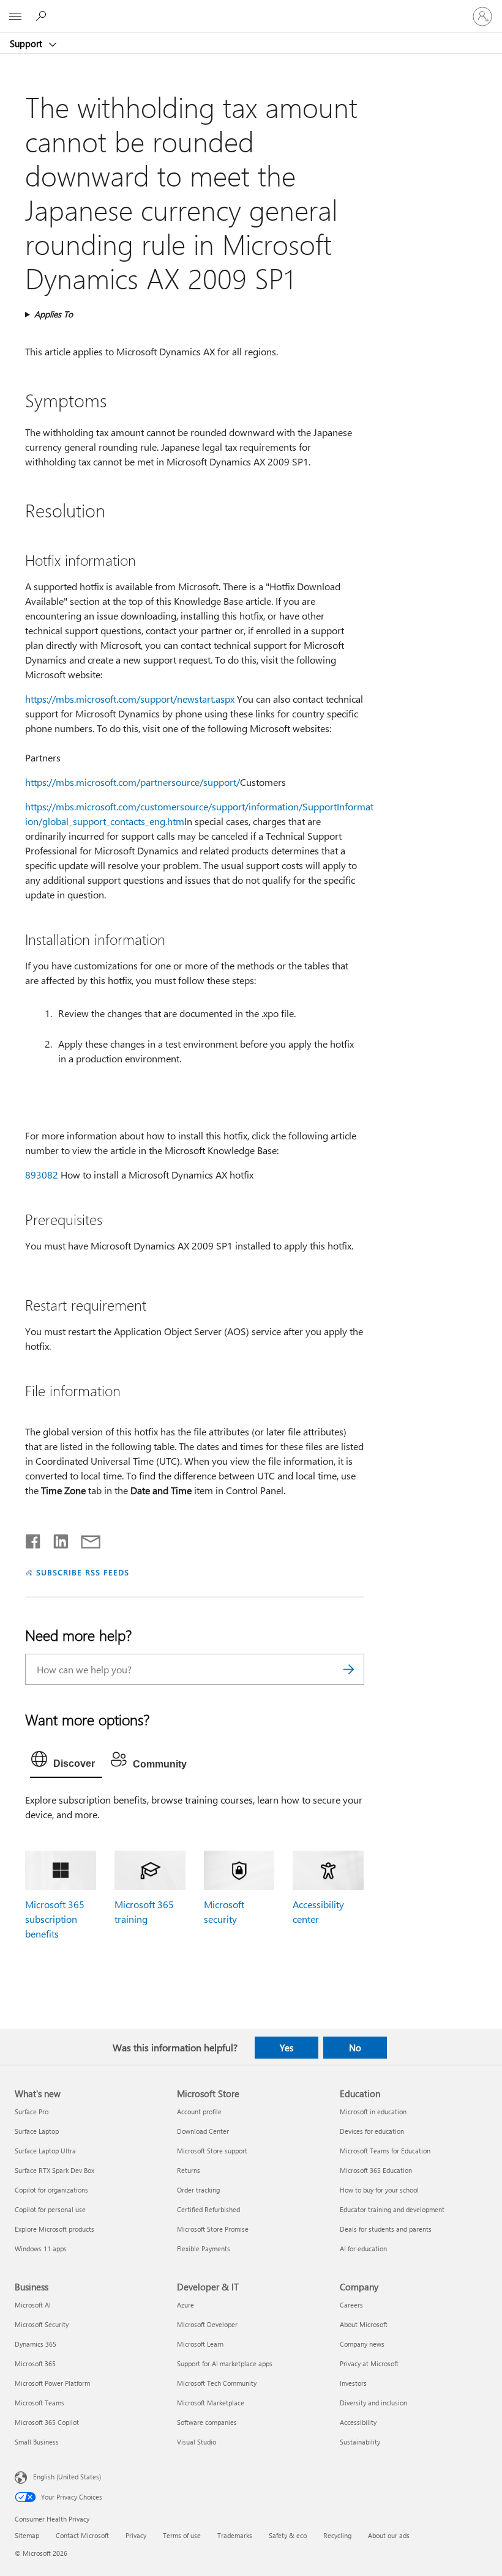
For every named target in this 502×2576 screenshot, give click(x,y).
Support (27, 43)
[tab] (66, 1762)
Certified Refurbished (208, 2209)
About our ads (389, 2535)
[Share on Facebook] (34, 1539)
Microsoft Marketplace (211, 2403)
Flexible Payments (204, 2248)
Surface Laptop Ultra (45, 2151)
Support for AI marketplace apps (225, 2363)
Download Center (203, 2131)
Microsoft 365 (35, 2363)
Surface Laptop (37, 2131)
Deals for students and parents (386, 2229)
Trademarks (235, 2535)
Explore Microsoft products (54, 2229)
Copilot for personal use (50, 2209)
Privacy (136, 2535)
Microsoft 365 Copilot (47, 2422)
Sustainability (360, 2442)
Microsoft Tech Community (217, 2383)
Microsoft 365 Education (376, 2170)
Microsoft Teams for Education (385, 2151)
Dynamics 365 (36, 2344)
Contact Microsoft (82, 2535)
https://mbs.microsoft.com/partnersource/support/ (133, 782)
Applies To (54, 314)
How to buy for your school (379, 2190)
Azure (185, 2305)
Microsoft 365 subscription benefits (55, 1919)
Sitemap (27, 2535)
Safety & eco (288, 2535)
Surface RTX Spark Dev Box (54, 2170)
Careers (351, 2305)
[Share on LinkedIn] (56, 1539)
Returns (189, 2170)
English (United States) (67, 2477)
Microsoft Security (42, 2324)
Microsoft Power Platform (52, 2383)
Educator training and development (392, 2209)
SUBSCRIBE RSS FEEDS (83, 1572)
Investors (353, 2383)
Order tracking (198, 2190)
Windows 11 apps (41, 2248)
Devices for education (372, 2131)
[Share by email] (85, 1539)
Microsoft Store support (212, 2151)
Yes (287, 2048)
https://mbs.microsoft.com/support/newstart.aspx (130, 699)
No (355, 2048)
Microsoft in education (373, 2112)
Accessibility (358, 2422)
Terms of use (182, 2535)
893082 (42, 1175)
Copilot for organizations (51, 2190)
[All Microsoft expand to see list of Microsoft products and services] (15, 17)
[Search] (349, 1669)
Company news (362, 2344)
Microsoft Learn (200, 2344)
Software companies (207, 2422)
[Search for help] (43, 16)
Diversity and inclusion (373, 2403)
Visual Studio (197, 2442)
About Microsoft (364, 2324)
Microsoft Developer (207, 2324)
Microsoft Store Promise (213, 2229)
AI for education (363, 2248)
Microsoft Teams (39, 2403)
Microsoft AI (33, 2305)
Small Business (37, 2442)
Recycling (337, 2535)
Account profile (199, 2112)
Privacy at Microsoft (369, 2363)
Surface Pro (32, 2112)
